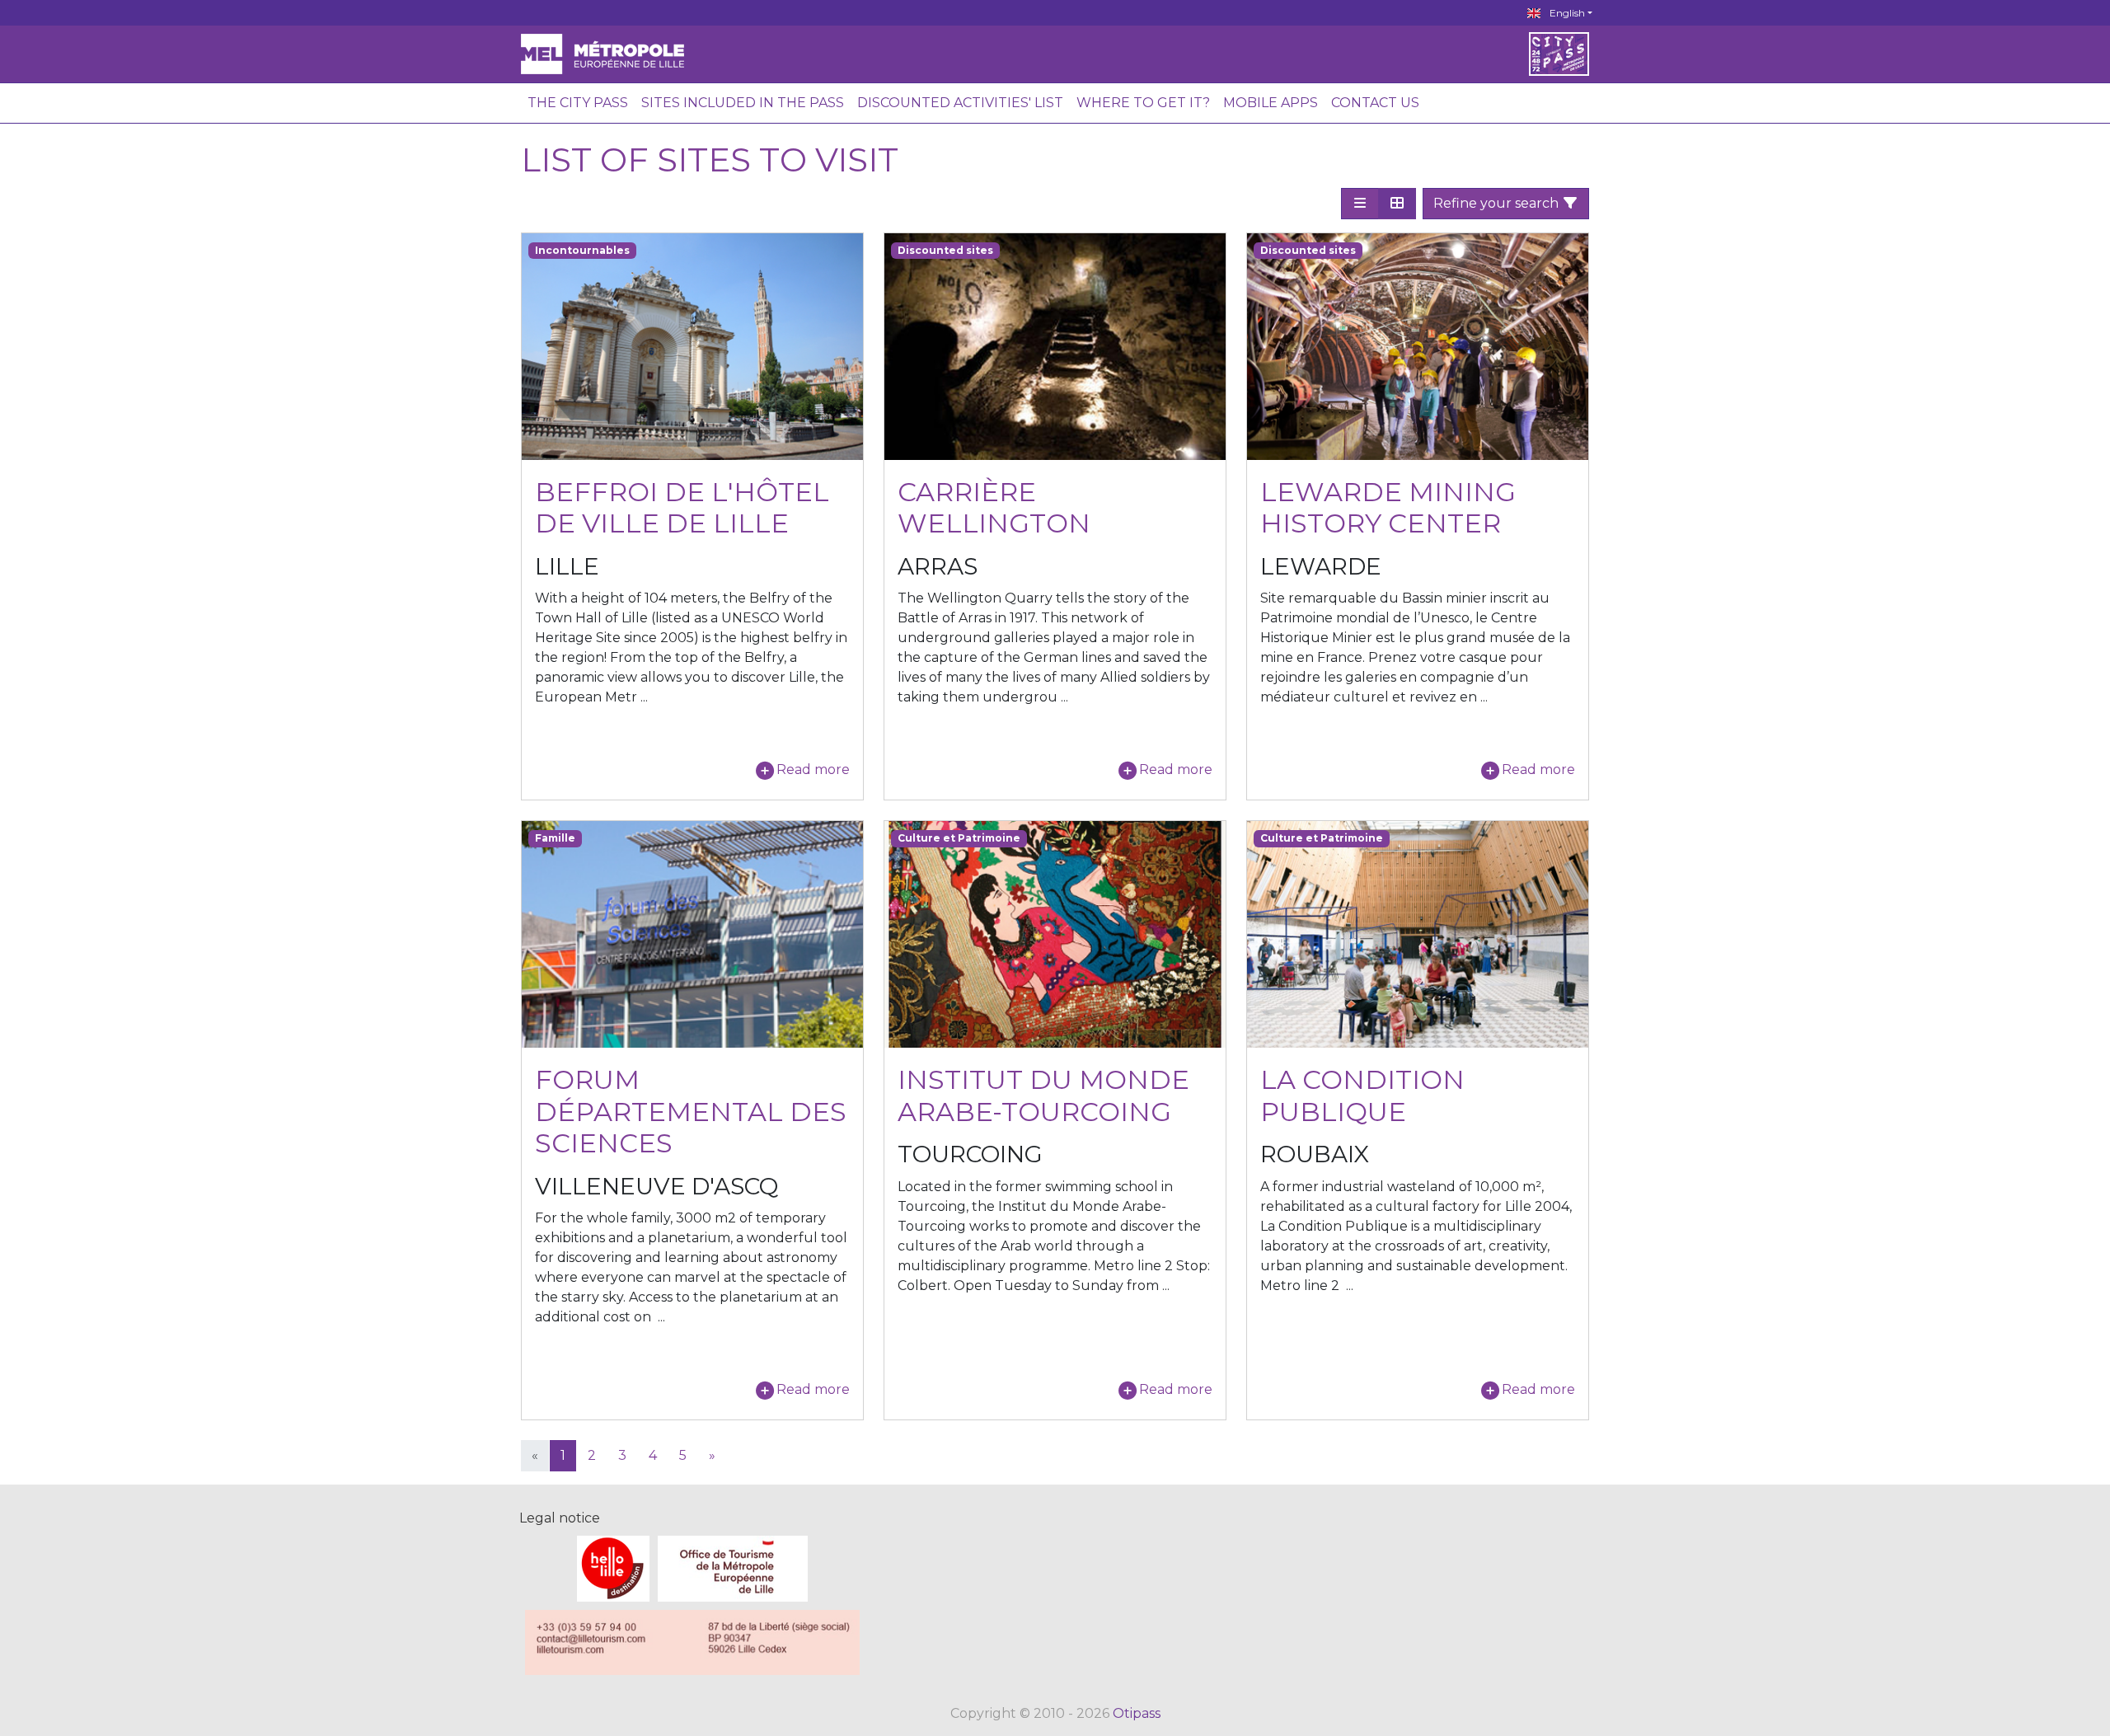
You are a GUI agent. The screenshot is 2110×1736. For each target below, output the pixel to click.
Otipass (1137, 1713)
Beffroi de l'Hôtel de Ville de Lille (682, 507)
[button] (1360, 204)
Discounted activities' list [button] (960, 103)
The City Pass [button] (578, 103)
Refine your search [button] (1498, 203)
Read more (813, 769)
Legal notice (560, 1518)
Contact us (1375, 103)
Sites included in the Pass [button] (743, 103)
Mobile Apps (1271, 103)
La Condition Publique (1362, 1095)
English (1566, 13)
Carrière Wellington (994, 507)
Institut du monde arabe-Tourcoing (1043, 1095)
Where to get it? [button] (1143, 103)
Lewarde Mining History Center (1388, 507)
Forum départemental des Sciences (691, 1111)
